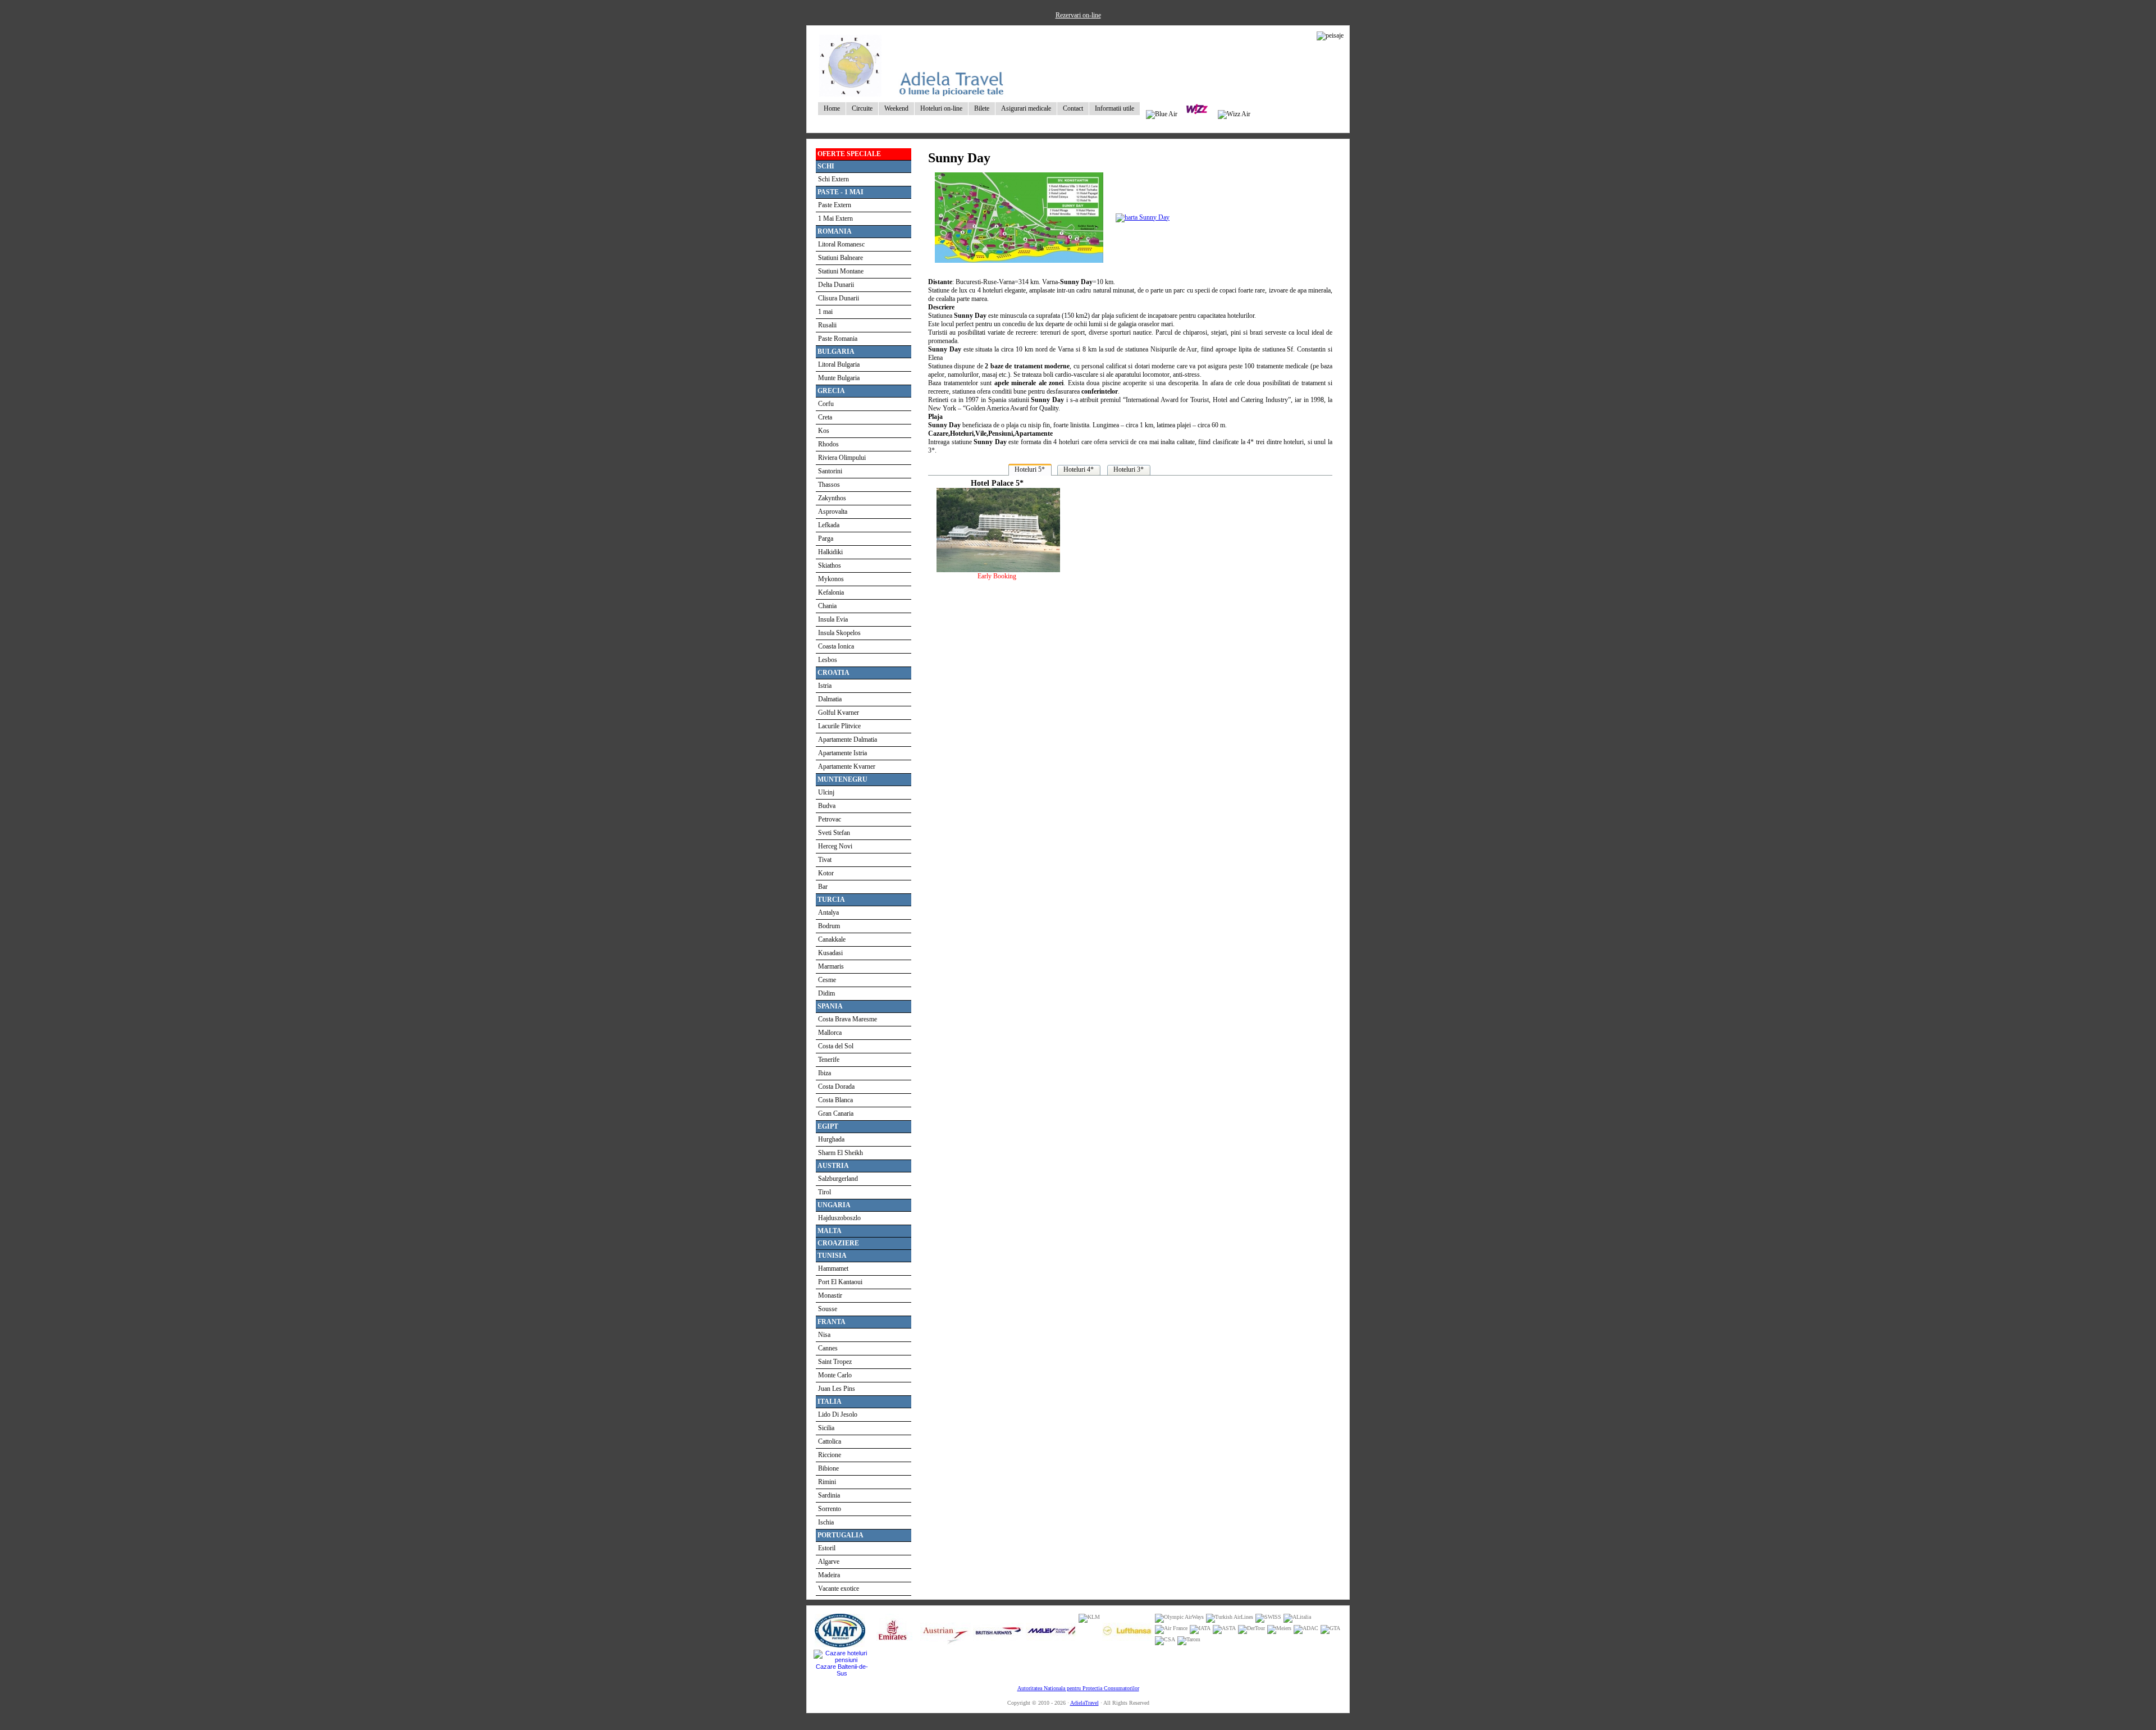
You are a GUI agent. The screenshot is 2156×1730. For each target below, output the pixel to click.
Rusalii (827, 325)
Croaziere (838, 1243)
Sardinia (829, 1495)
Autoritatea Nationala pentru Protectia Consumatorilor (1078, 1688)
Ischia (826, 1522)
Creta (825, 417)
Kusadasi (830, 953)
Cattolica (830, 1441)
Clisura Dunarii (839, 298)
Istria (825, 686)
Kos (824, 431)
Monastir (830, 1295)
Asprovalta (833, 512)
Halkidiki (830, 552)
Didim (826, 993)
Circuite (862, 108)
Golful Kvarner (839, 713)
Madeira (829, 1575)
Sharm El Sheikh (841, 1153)
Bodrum (829, 926)
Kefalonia (831, 592)
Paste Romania (838, 339)
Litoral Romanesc (841, 244)
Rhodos (828, 444)
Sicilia (826, 1428)
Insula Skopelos (839, 633)
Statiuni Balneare (841, 258)
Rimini (827, 1482)
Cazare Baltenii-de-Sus (842, 1670)
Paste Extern (835, 205)
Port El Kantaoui (840, 1282)
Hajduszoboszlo (839, 1218)
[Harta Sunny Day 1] (1019, 266)
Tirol (825, 1192)
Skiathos (830, 565)
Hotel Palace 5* (997, 483)
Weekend (896, 108)
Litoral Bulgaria (839, 364)
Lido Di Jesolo (838, 1414)
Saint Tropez (835, 1362)
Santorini (830, 471)
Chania (827, 606)
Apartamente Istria (842, 753)
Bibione (828, 1468)
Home (832, 108)
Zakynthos (832, 498)
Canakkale (832, 939)
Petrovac (830, 819)
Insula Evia (833, 619)
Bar (823, 887)
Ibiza (825, 1073)
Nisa (824, 1335)
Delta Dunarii (836, 285)
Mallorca (830, 1033)
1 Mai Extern (835, 218)
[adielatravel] (912, 94)
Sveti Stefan (834, 833)
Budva (827, 806)
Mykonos (831, 579)
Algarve (829, 1562)
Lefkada (829, 525)
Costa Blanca (835, 1100)
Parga (826, 538)
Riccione (830, 1455)
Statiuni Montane (841, 271)
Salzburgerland (838, 1179)
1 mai (825, 312)
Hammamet (833, 1268)
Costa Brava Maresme (848, 1019)
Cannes (828, 1348)
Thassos (829, 485)
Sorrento (830, 1509)
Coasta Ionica (836, 646)
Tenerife (829, 1060)
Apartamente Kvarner (847, 766)
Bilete (982, 108)
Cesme (827, 980)
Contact (1073, 108)
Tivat (825, 860)
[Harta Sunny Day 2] (1143, 217)
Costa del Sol (836, 1046)
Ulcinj (826, 792)
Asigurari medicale (1026, 108)
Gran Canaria (836, 1113)
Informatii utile (1114, 108)
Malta (830, 1231)
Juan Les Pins (837, 1389)
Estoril (827, 1548)
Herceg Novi (835, 846)
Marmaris (831, 966)
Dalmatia (830, 699)
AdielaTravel (1084, 1703)
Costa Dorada (836, 1087)
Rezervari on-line (1078, 15)
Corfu (826, 404)
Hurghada (831, 1139)
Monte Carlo (835, 1375)
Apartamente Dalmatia (848, 740)
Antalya (828, 912)
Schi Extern (833, 179)
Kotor (826, 873)
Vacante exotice (839, 1589)
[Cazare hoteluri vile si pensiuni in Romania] (842, 1660)
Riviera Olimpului (842, 458)
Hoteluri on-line (941, 108)
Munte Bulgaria (839, 378)
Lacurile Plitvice (839, 726)
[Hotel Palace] (997, 570)
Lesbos (828, 660)
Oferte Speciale (849, 154)
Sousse (828, 1309)
